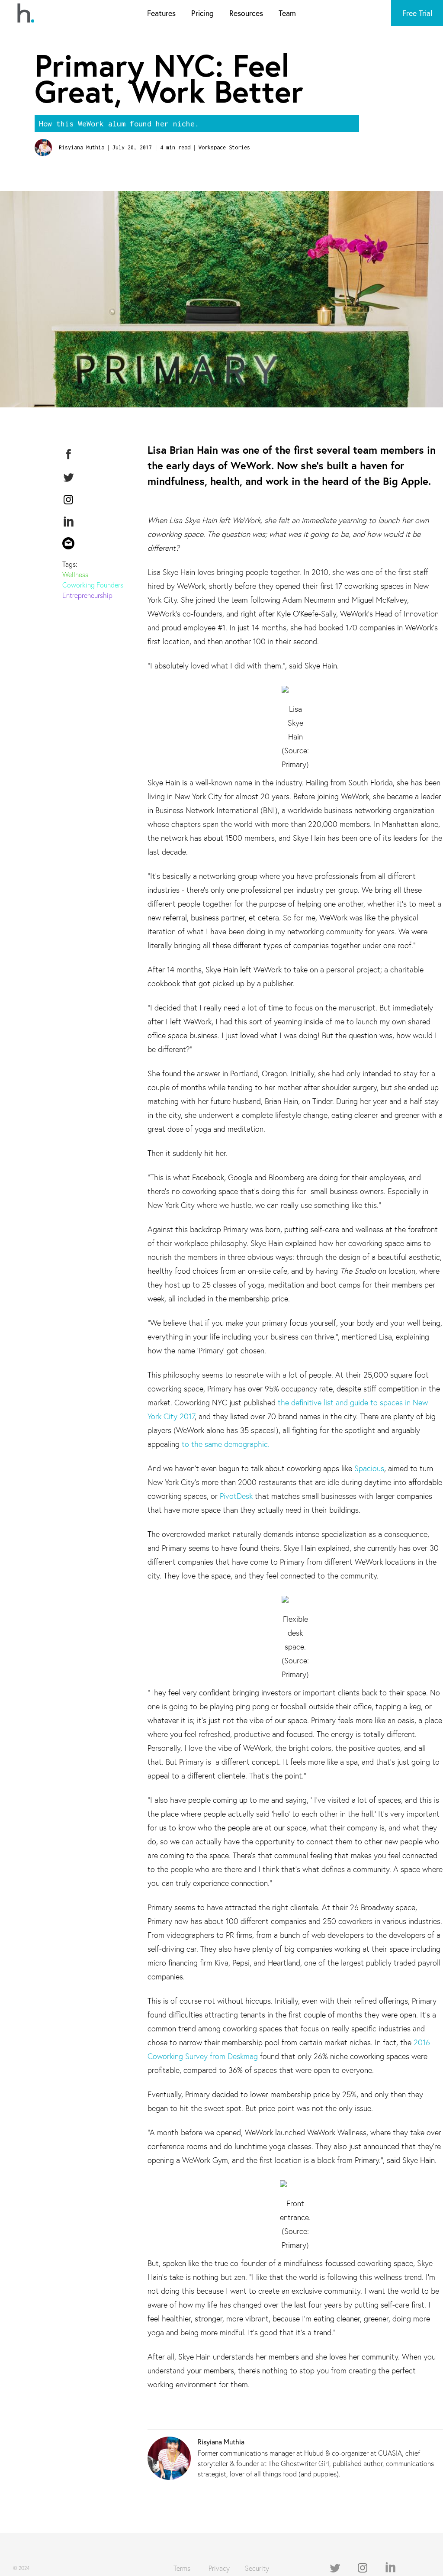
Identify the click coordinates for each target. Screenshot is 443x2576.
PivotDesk (236, 1496)
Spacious (369, 1468)
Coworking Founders (93, 585)
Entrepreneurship (87, 595)
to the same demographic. (226, 1444)
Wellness (75, 574)
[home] (26, 13)
